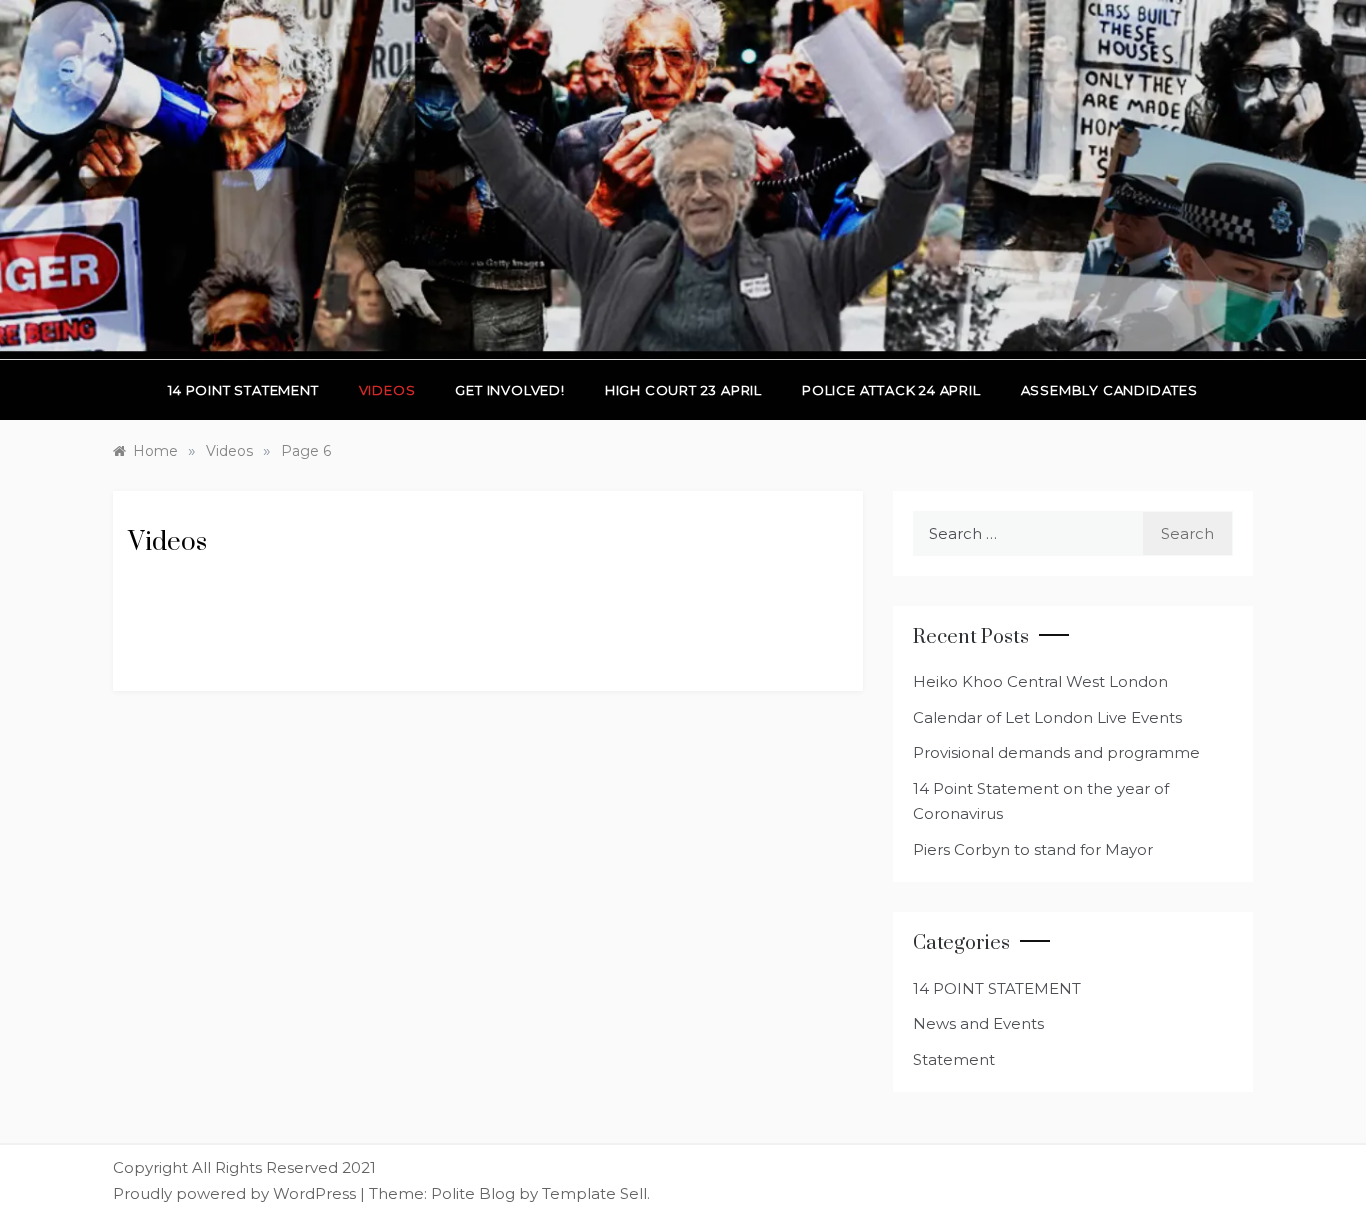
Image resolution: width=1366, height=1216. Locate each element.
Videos (387, 390)
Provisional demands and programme (1056, 752)
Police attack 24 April (891, 390)
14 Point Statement (243, 390)
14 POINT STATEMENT (997, 988)
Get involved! (509, 390)
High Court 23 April (683, 390)
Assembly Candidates (1109, 390)
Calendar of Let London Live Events (1047, 717)
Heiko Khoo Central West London (1040, 681)
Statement (954, 1059)
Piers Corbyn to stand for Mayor (1033, 849)
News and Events (978, 1023)
